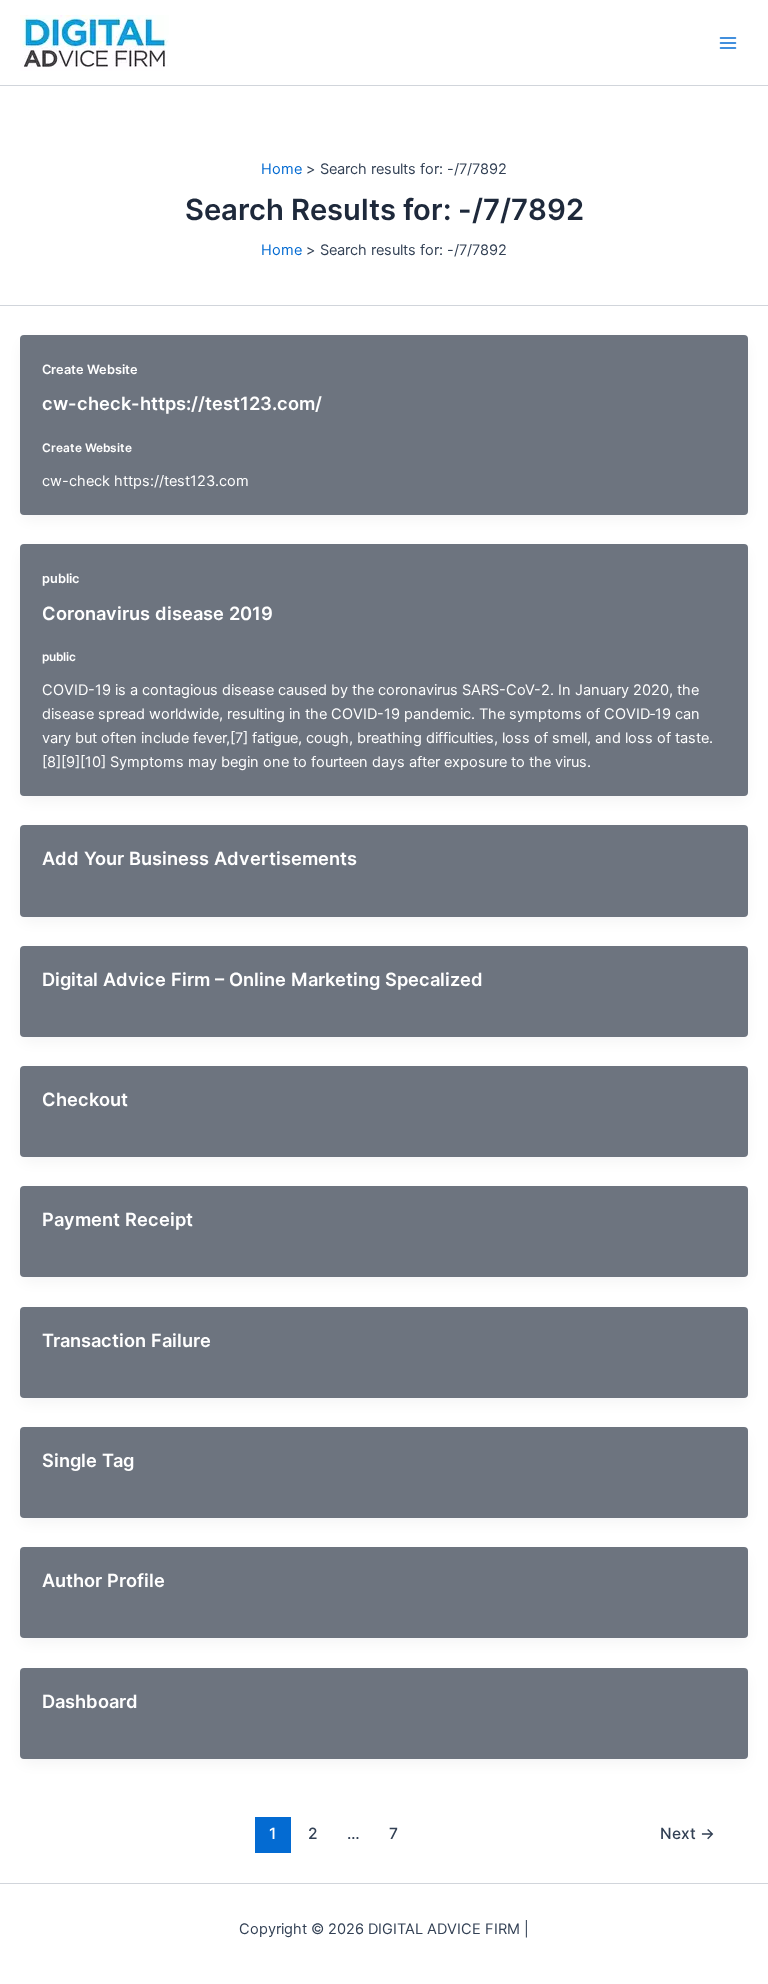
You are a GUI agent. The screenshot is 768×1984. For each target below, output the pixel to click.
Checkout (85, 1099)
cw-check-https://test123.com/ (182, 403)
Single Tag (88, 1460)
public (60, 578)
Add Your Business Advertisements (199, 858)
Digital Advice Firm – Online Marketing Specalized (262, 979)
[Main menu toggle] (728, 42)
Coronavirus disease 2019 (157, 613)
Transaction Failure (126, 1340)
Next (687, 1833)
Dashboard (90, 1701)
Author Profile (103, 1580)
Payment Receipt (117, 1219)
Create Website (90, 369)
